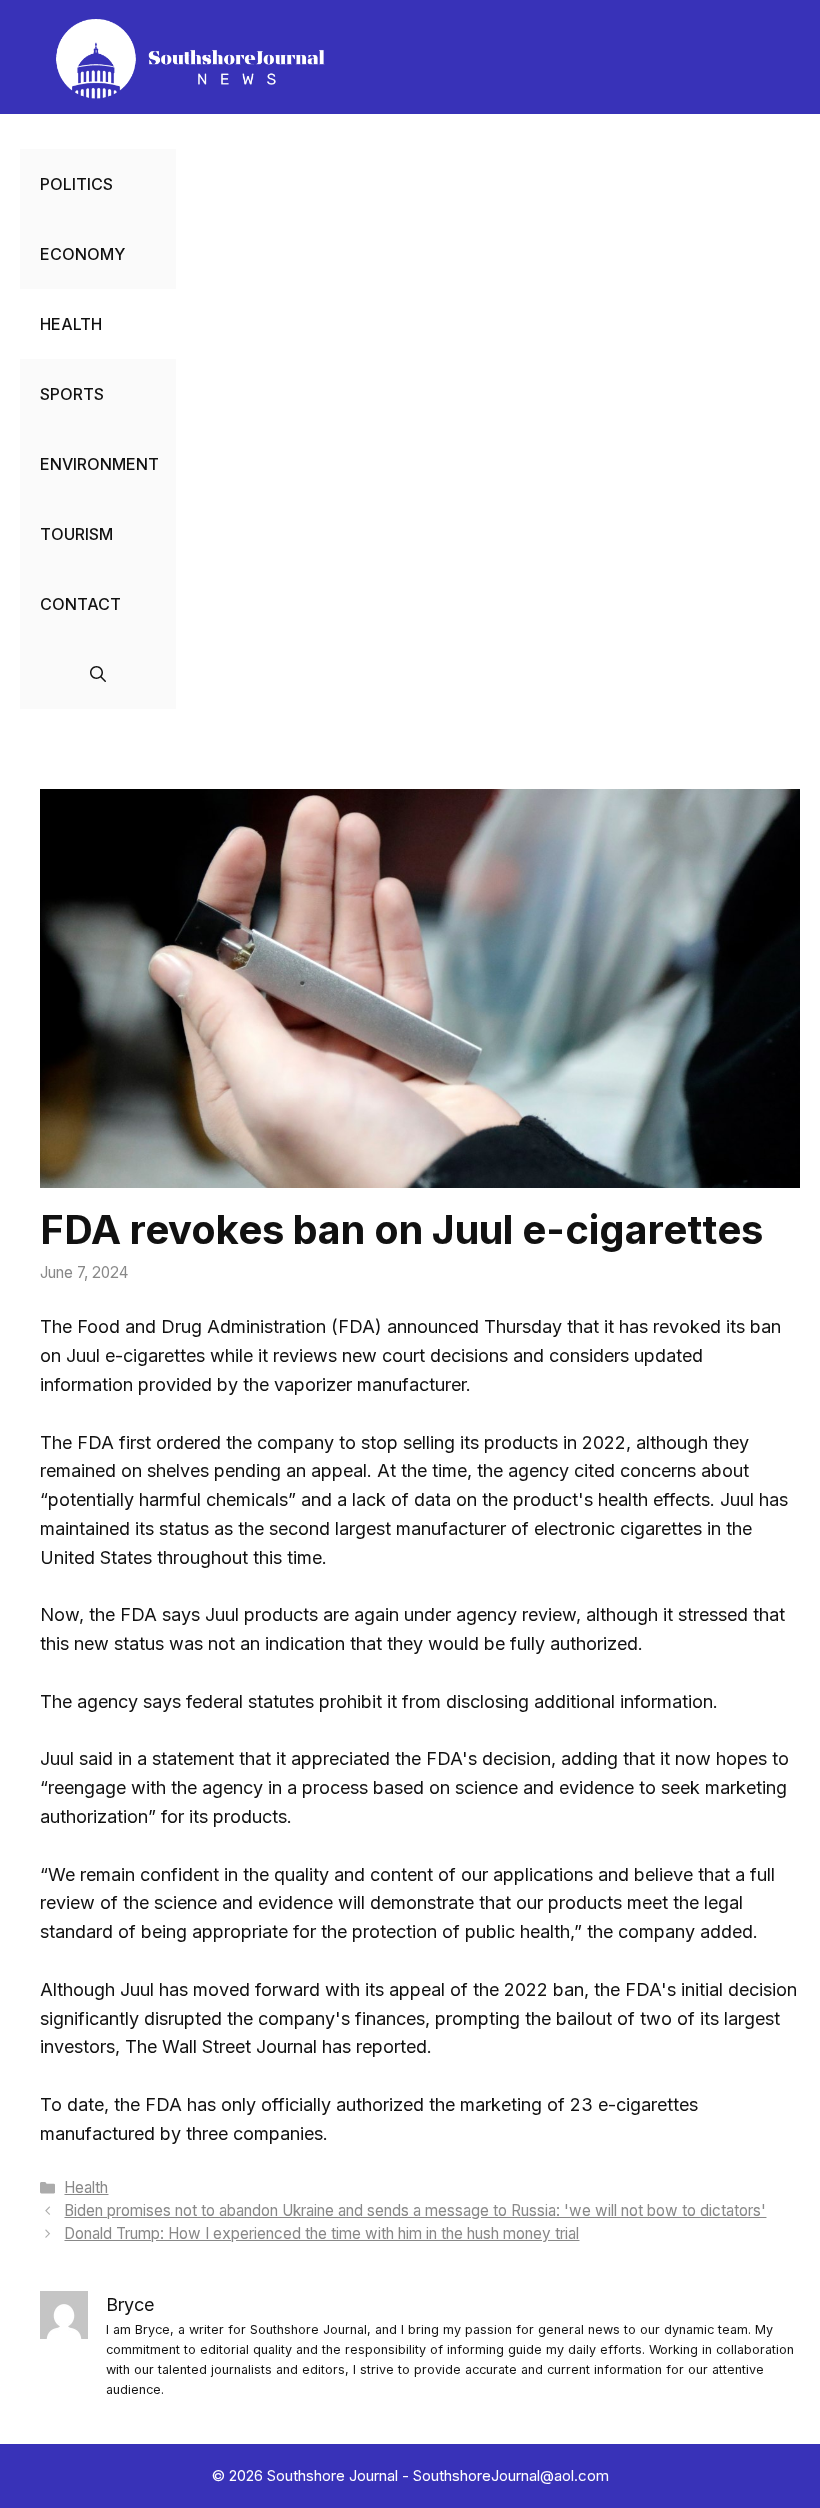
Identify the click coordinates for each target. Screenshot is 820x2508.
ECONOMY (82, 254)
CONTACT (80, 604)
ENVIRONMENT (99, 464)
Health (86, 2187)
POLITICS (76, 184)
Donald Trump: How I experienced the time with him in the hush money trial (321, 2233)
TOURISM (76, 534)
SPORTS (72, 394)
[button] (98, 674)
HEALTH (71, 324)
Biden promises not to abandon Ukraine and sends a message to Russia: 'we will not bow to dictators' (415, 2210)
